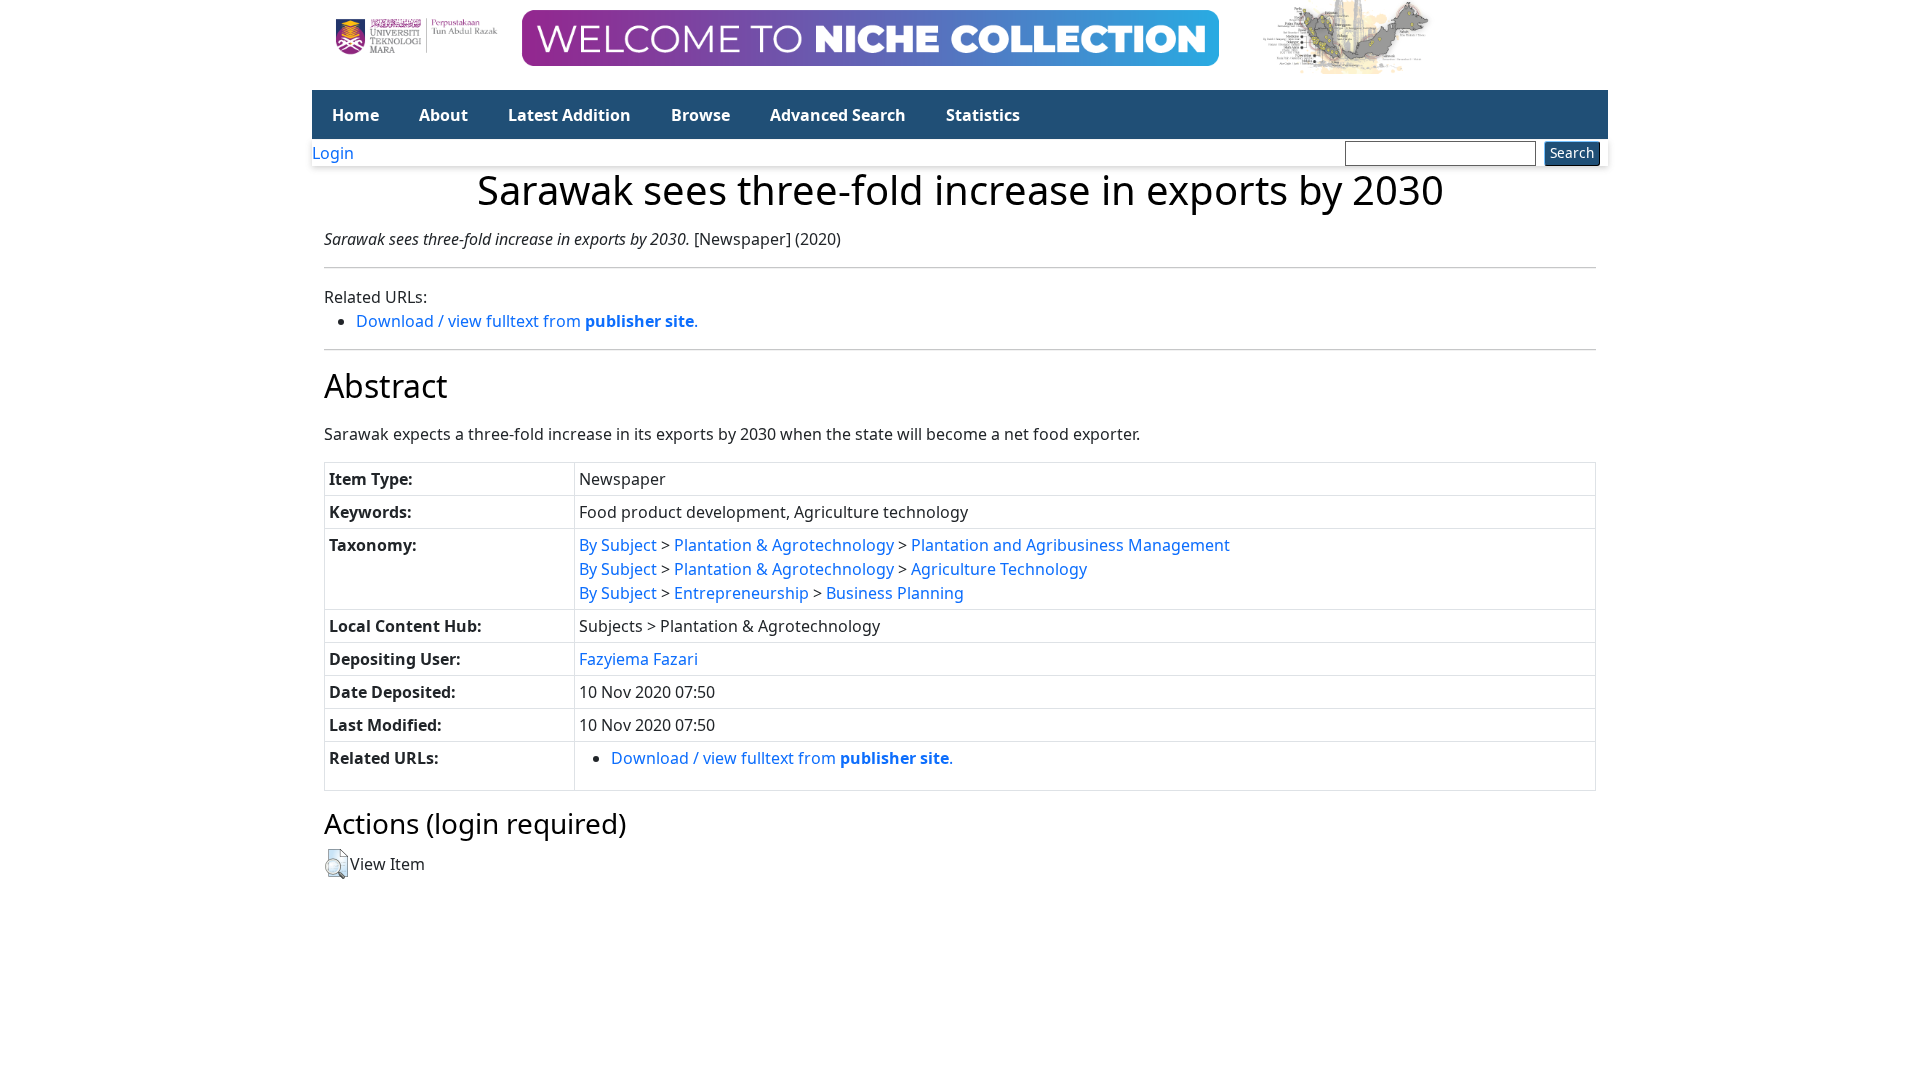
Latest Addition (569, 115)
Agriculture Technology (999, 569)
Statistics (983, 115)
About (443, 115)
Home (355, 115)
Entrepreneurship (741, 593)
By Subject (618, 545)
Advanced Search (838, 115)
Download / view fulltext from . (527, 321)
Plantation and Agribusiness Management (1070, 545)
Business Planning (895, 593)
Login (333, 153)
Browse (700, 115)
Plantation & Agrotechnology (784, 545)
